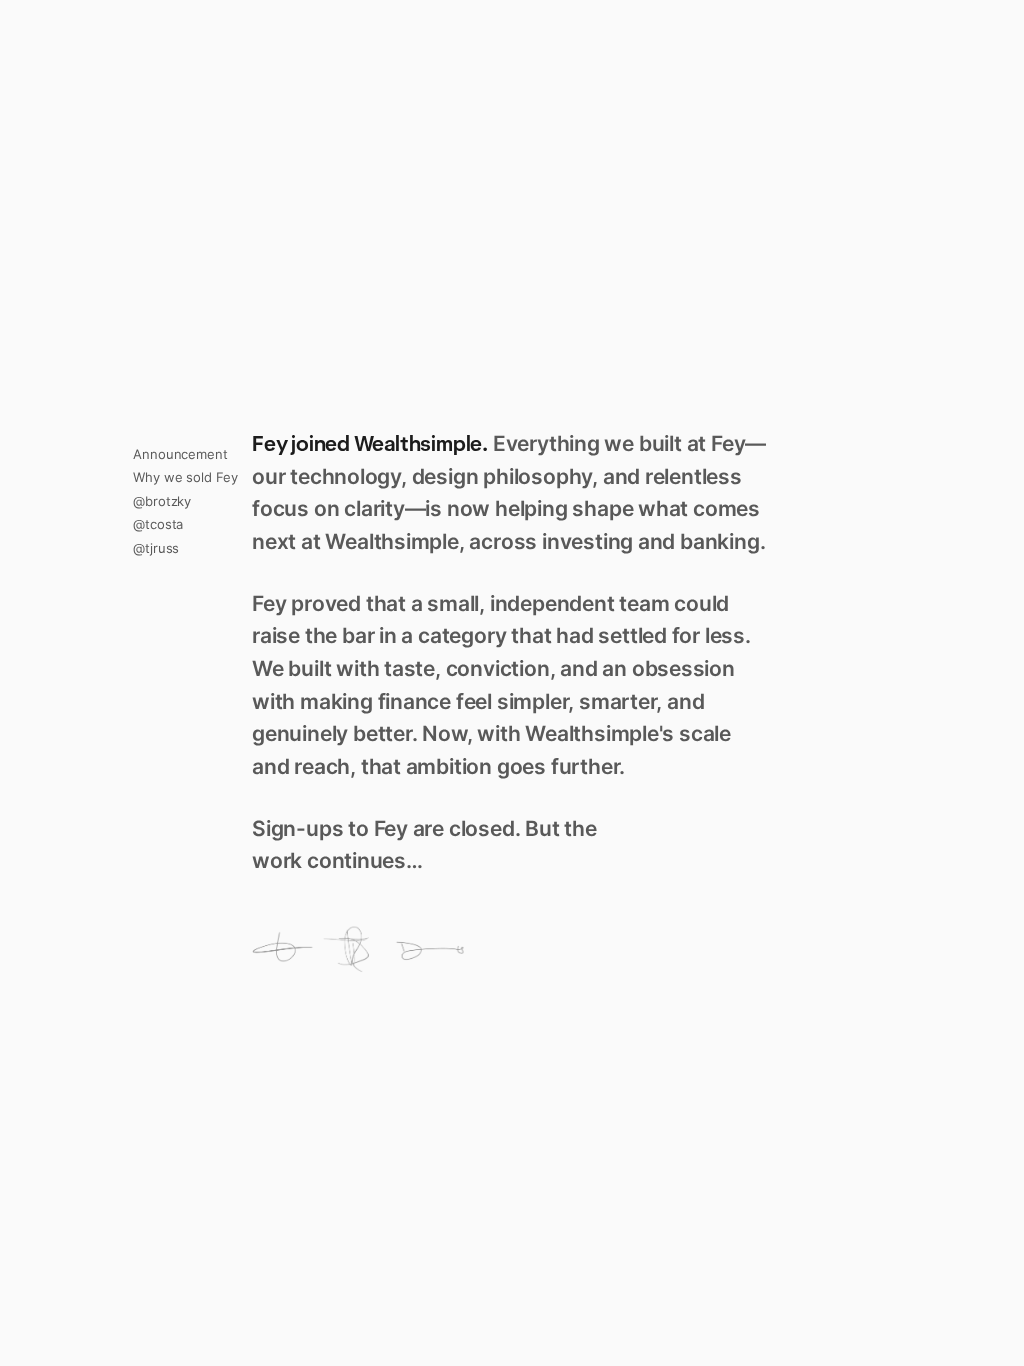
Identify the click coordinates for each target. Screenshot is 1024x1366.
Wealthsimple (418, 443)
